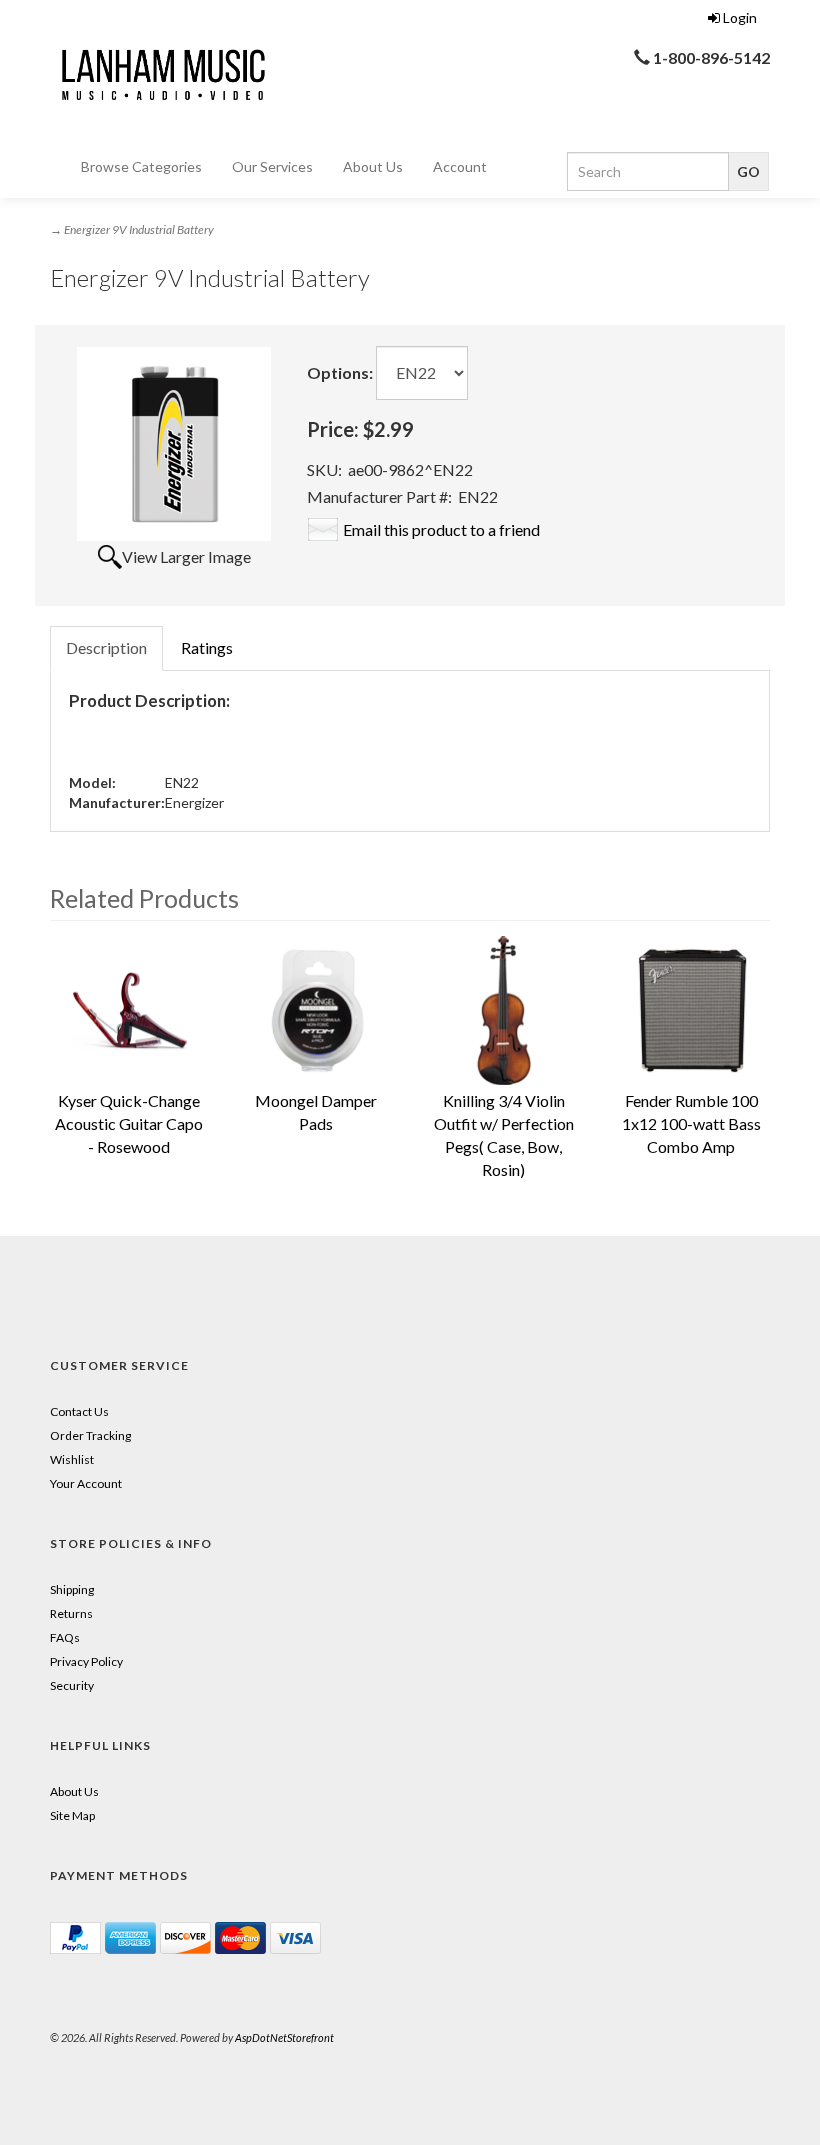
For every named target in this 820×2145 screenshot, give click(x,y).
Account (460, 166)
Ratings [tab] (207, 647)
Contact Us (79, 1411)
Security (72, 1685)
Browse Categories (141, 166)
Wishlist (72, 1459)
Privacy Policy (86, 1661)
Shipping (72, 1589)
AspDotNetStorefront (284, 2037)
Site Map (72, 1815)
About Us (373, 166)
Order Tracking (90, 1435)
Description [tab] (106, 647)
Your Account (86, 1483)
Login (740, 17)
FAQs (65, 1637)
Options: (340, 372)
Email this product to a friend (441, 529)
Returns (71, 1613)
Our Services (272, 166)
